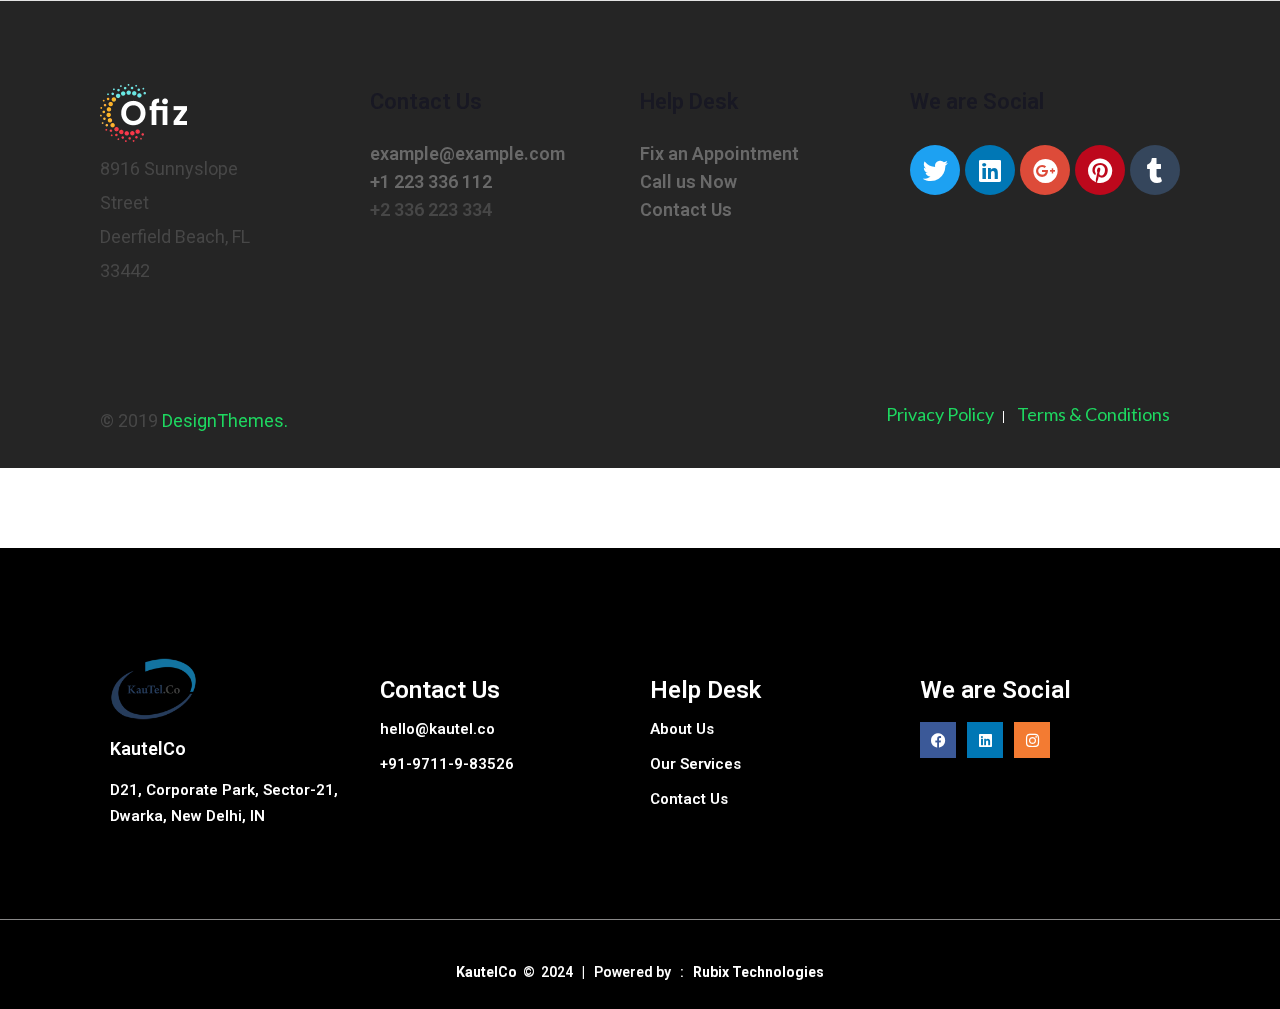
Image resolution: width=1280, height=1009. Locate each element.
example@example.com (467, 153)
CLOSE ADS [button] (80, 55)
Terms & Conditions (1093, 414)
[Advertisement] (80, 360)
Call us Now (688, 181)
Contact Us (686, 209)
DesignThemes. (225, 420)
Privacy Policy (940, 414)
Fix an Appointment (719, 153)
